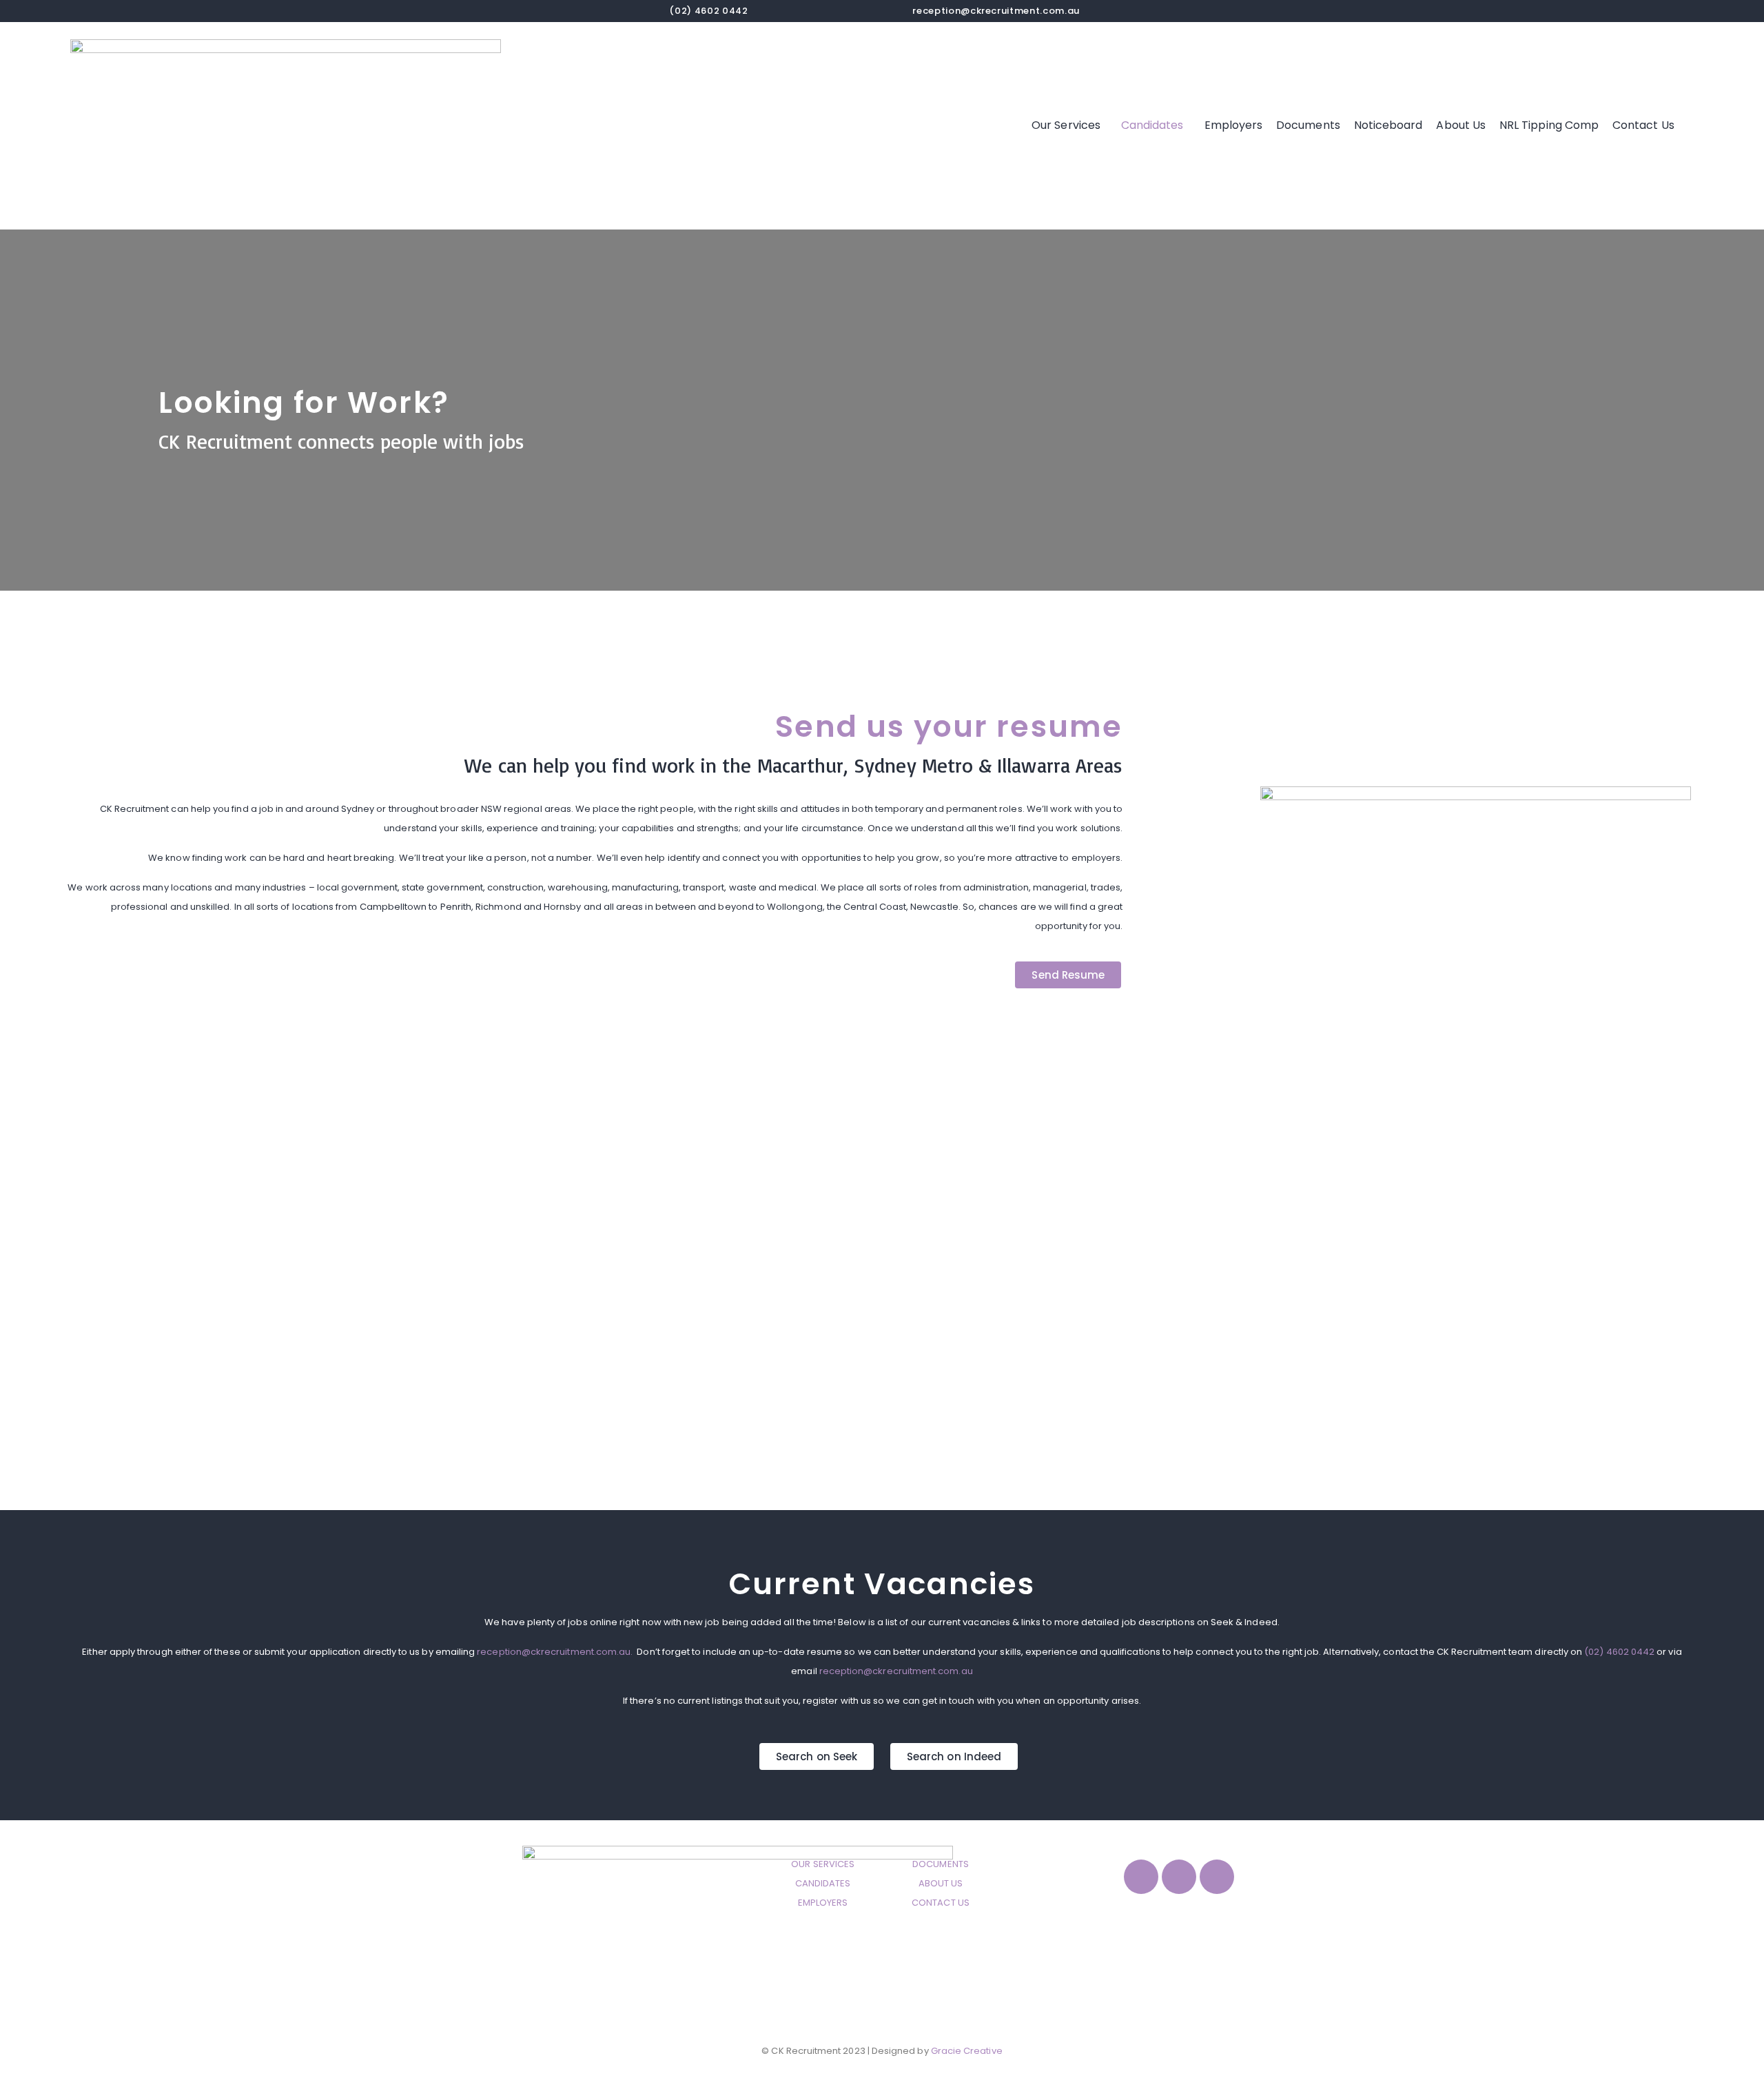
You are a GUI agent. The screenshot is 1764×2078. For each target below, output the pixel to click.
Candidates (1152, 125)
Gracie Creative (967, 2051)
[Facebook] (1141, 1877)
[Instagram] (1179, 1877)
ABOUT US (941, 1883)
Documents (1308, 125)
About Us (1461, 125)
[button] (1069, 125)
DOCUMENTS (941, 1864)
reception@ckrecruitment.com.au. (555, 1652)
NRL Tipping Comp (1549, 125)
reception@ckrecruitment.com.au (996, 11)
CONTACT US (941, 1903)
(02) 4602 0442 (1620, 1652)
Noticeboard (1388, 125)
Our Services (1066, 125)
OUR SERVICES (823, 1864)
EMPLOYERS (823, 1903)
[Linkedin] (1217, 1877)
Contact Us (1643, 125)
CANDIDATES (823, 1883)
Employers (1234, 125)
